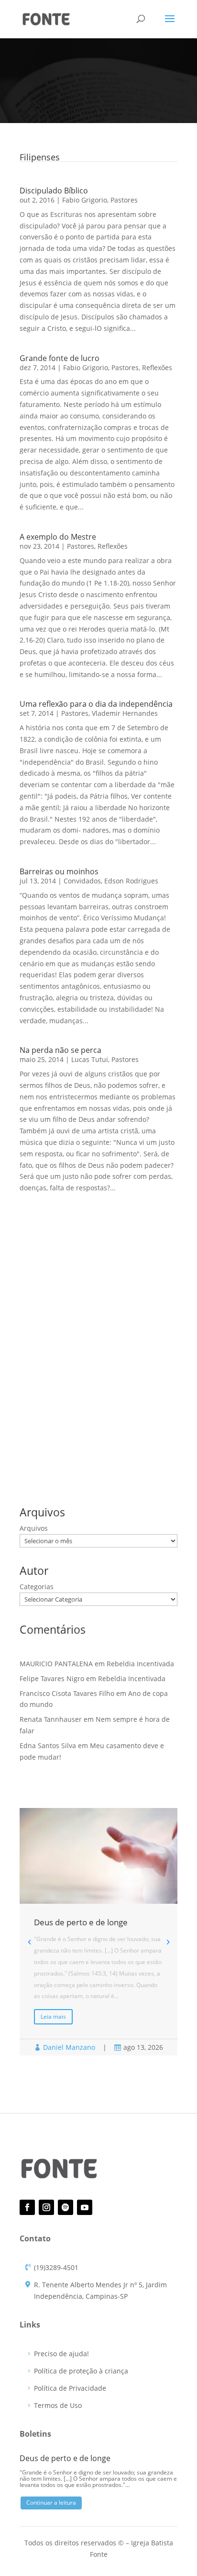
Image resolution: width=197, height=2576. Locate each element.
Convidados (82, 881)
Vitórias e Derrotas (49, 1357)
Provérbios (120, 1436)
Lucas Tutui (90, 1059)
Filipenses (141, 1421)
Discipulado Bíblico (54, 191)
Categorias (37, 1587)
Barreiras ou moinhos (59, 871)
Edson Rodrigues (131, 881)
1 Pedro (74, 1421)
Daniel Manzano (69, 2047)
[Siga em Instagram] (46, 2207)
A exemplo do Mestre (58, 537)
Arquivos (34, 1528)
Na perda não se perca (60, 1050)
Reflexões (157, 367)
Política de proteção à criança (81, 2371)
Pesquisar (156, 1252)
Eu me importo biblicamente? (67, 1342)
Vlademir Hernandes (125, 713)
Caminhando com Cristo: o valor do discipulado (95, 1327)
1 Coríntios (38, 1421)
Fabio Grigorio (85, 200)
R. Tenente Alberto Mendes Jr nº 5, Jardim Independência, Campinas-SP (100, 2290)
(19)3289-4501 (56, 2267)
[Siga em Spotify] (66, 2207)
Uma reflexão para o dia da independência (96, 704)
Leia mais (53, 2017)
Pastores (124, 200)
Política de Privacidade (70, 2388)
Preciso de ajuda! (61, 2354)
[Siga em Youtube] (85, 2207)
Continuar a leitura (51, 2503)
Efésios (106, 1421)
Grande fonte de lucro (60, 358)
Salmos (70, 1452)
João (29, 1436)
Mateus (84, 1436)
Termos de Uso (58, 2405)
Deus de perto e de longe (60, 1298)
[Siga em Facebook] (27, 2207)
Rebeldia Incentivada (53, 1313)
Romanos (36, 1452)
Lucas (55, 1436)
